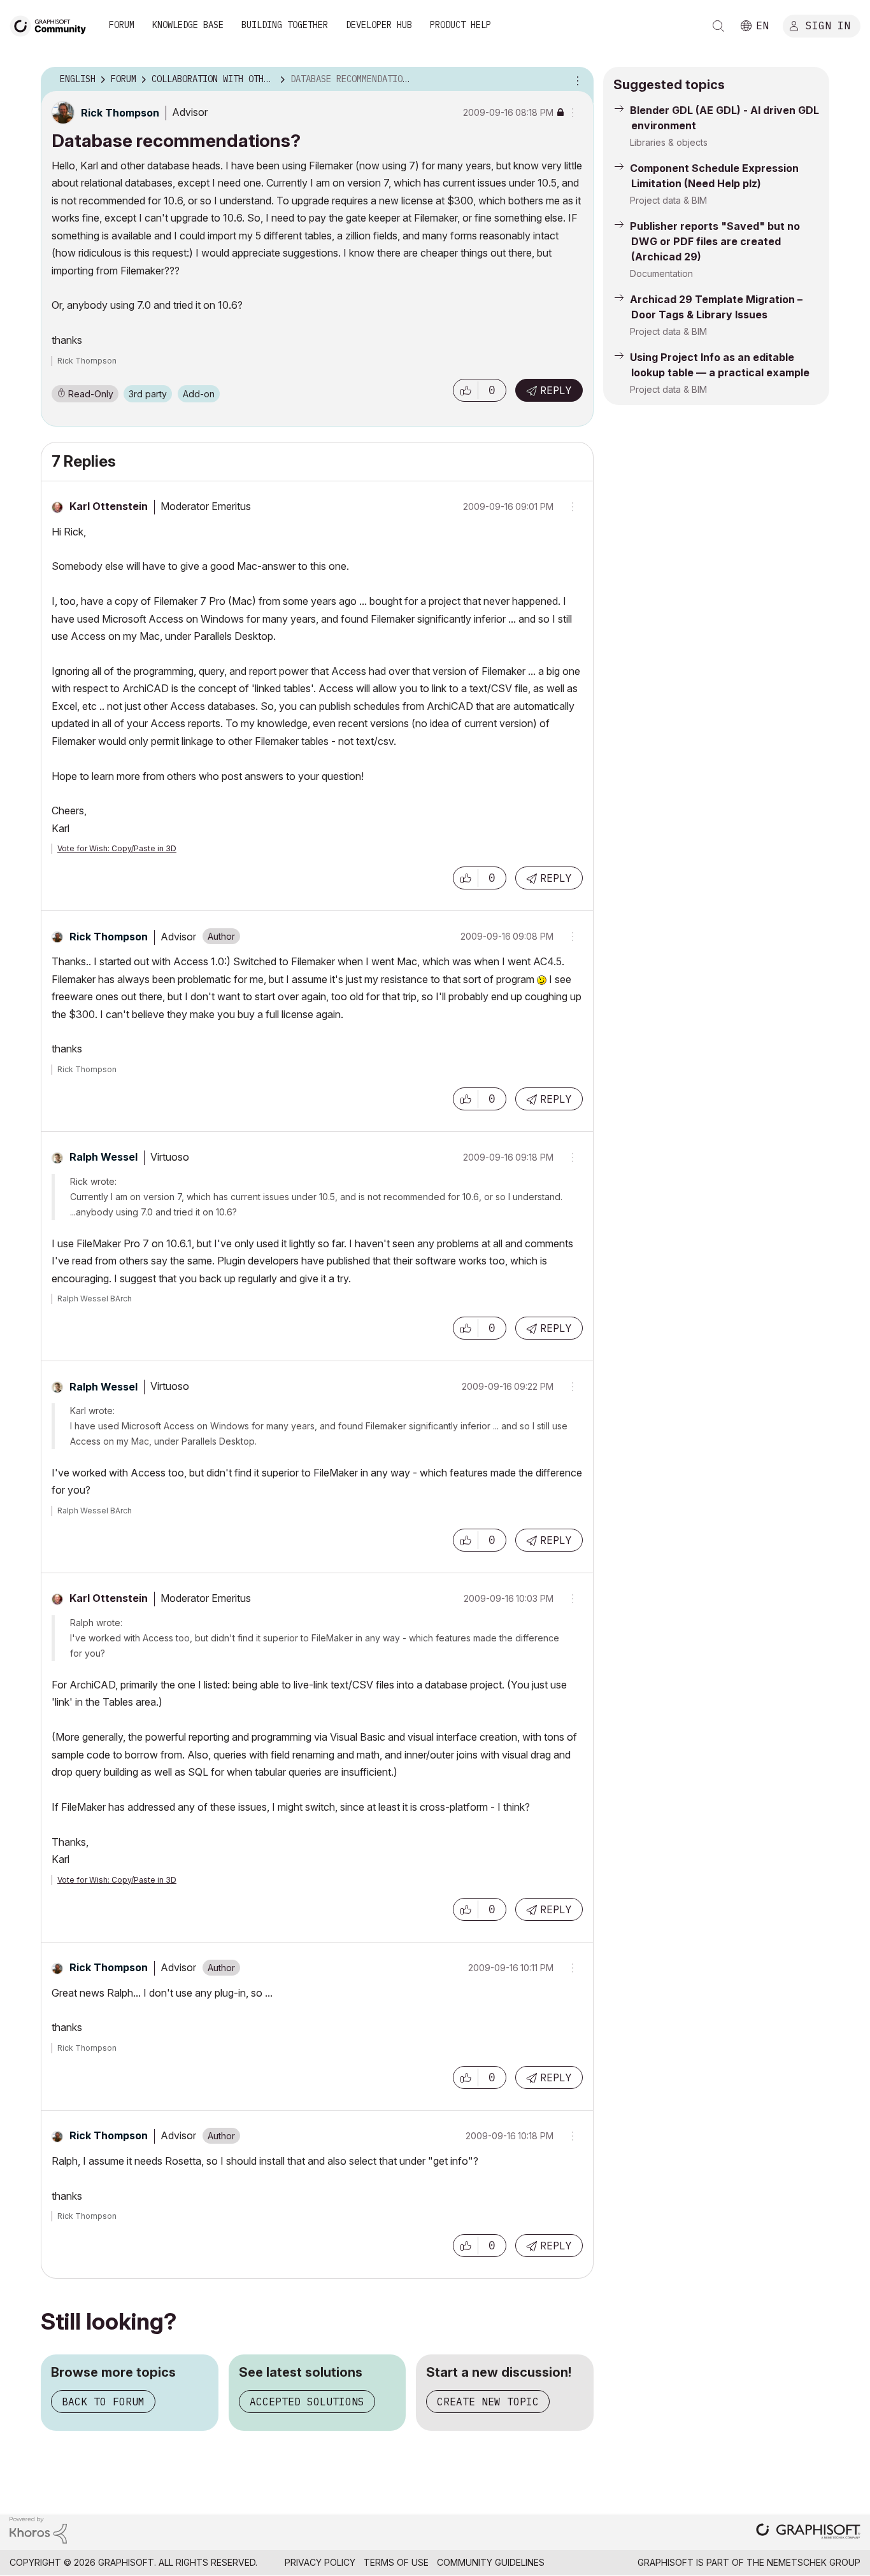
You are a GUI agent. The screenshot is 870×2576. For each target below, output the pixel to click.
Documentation (661, 273)
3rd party (148, 394)
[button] (466, 390)
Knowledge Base (188, 25)
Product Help (460, 25)
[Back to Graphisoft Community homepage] (52, 25)
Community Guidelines (491, 2562)
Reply (556, 390)
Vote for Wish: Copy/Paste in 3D (117, 848)
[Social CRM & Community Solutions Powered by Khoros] (38, 2529)
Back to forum (103, 2402)
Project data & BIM (668, 200)
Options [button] (576, 80)
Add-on (199, 394)
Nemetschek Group (814, 2562)
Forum (122, 25)
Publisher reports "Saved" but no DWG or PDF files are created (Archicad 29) (715, 241)
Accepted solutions (307, 2402)
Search (718, 26)
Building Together (285, 25)
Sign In (828, 25)
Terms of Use (396, 2562)
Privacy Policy (320, 2562)
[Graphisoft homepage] (808, 2532)
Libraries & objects (669, 142)
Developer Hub (379, 25)
